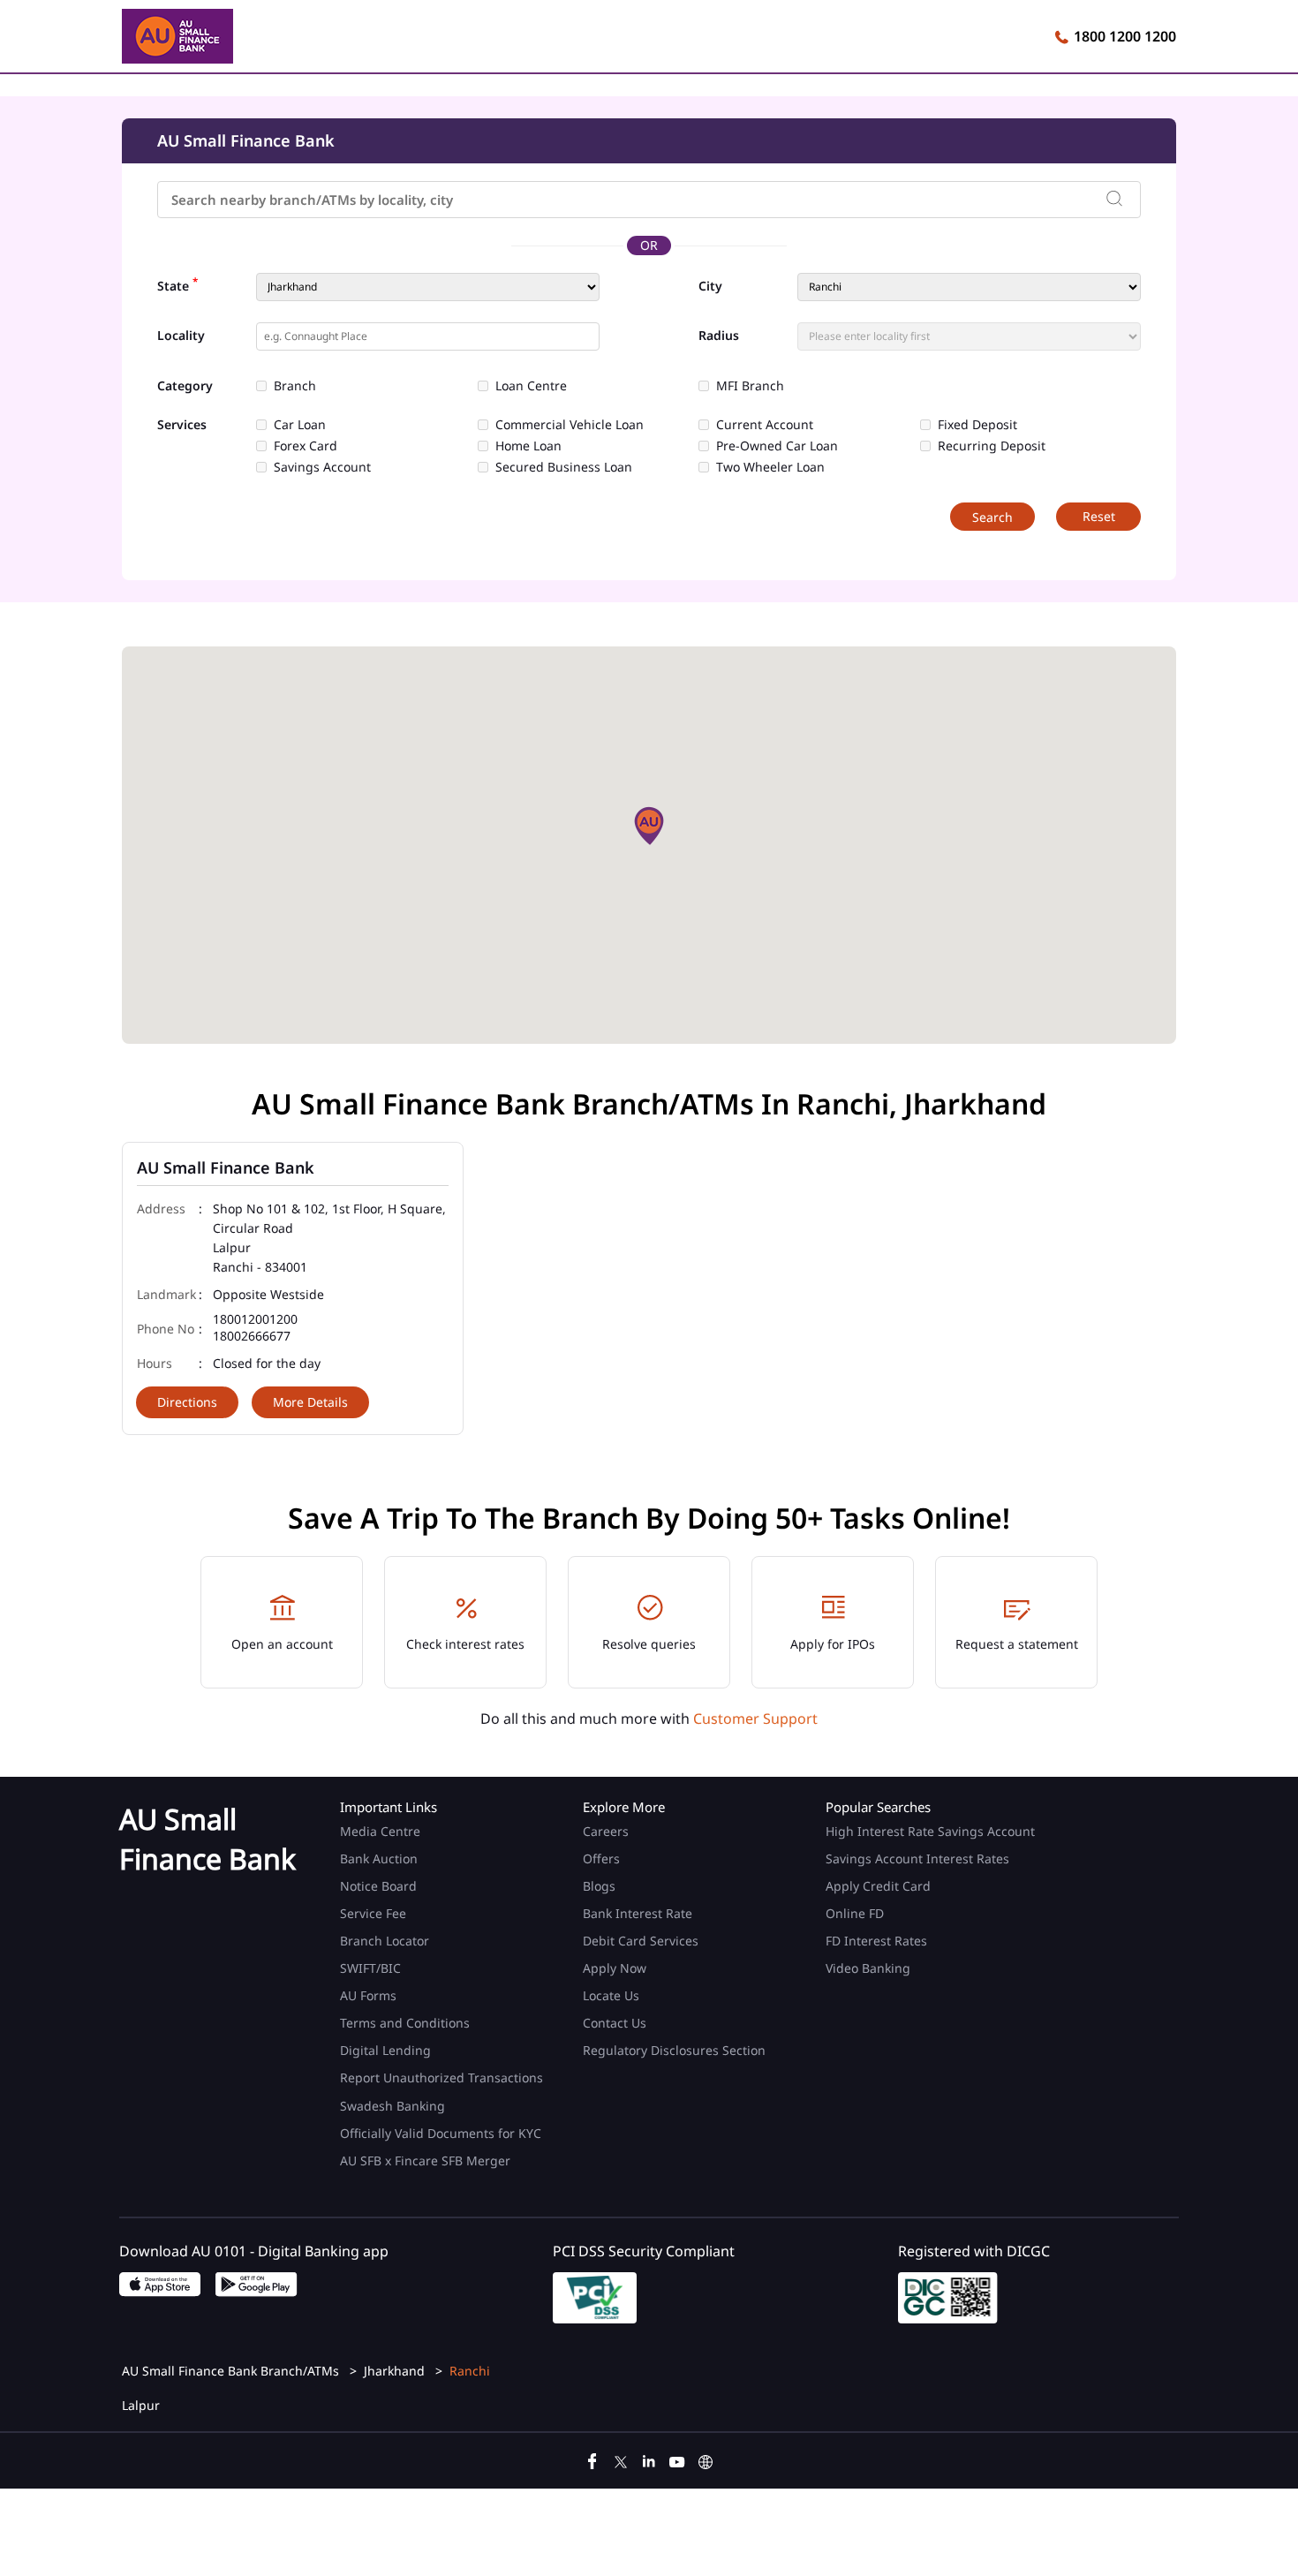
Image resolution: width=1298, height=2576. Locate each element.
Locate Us (611, 1995)
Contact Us (615, 2023)
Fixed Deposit (977, 425)
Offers (601, 1858)
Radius (719, 336)
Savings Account (322, 467)
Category (185, 386)
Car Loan (300, 425)
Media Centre (380, 1831)
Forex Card (306, 446)
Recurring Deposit (992, 446)
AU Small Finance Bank (226, 1167)
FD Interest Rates (878, 1941)
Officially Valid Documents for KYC (441, 2133)
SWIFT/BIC (370, 1968)
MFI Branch (750, 386)
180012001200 (255, 1320)
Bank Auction (379, 1858)
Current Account (765, 425)
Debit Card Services (641, 1941)
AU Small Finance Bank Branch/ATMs (232, 2371)
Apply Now (615, 1968)
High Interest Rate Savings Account (930, 1831)
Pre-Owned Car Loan (777, 446)
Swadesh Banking (392, 2106)
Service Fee (373, 1913)
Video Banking (868, 1968)
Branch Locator (385, 1941)
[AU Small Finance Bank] (177, 39)
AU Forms (368, 1995)
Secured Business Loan (564, 467)
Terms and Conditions (405, 2023)
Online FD (857, 1913)
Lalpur (141, 2406)
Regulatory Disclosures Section (674, 2050)
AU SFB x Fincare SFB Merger (425, 2161)
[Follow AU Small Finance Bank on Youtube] (677, 2459)
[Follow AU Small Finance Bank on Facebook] (592, 2459)
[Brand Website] (706, 2459)
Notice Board (378, 1886)
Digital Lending (385, 2050)
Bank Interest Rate (638, 1913)
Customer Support (755, 1719)
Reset (1099, 516)
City (710, 286)
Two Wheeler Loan (770, 467)
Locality (181, 336)
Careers (606, 1831)
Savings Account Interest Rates (917, 1858)
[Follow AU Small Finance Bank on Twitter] (621, 2459)
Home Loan (528, 446)
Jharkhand (394, 2371)
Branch (295, 386)
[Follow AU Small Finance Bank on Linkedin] (649, 2459)
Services (182, 425)
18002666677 (252, 1337)
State (177, 284)
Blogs (599, 1886)
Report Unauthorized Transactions (441, 2077)
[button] (649, 826)
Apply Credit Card (880, 1886)
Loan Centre (531, 386)
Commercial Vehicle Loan (570, 425)
